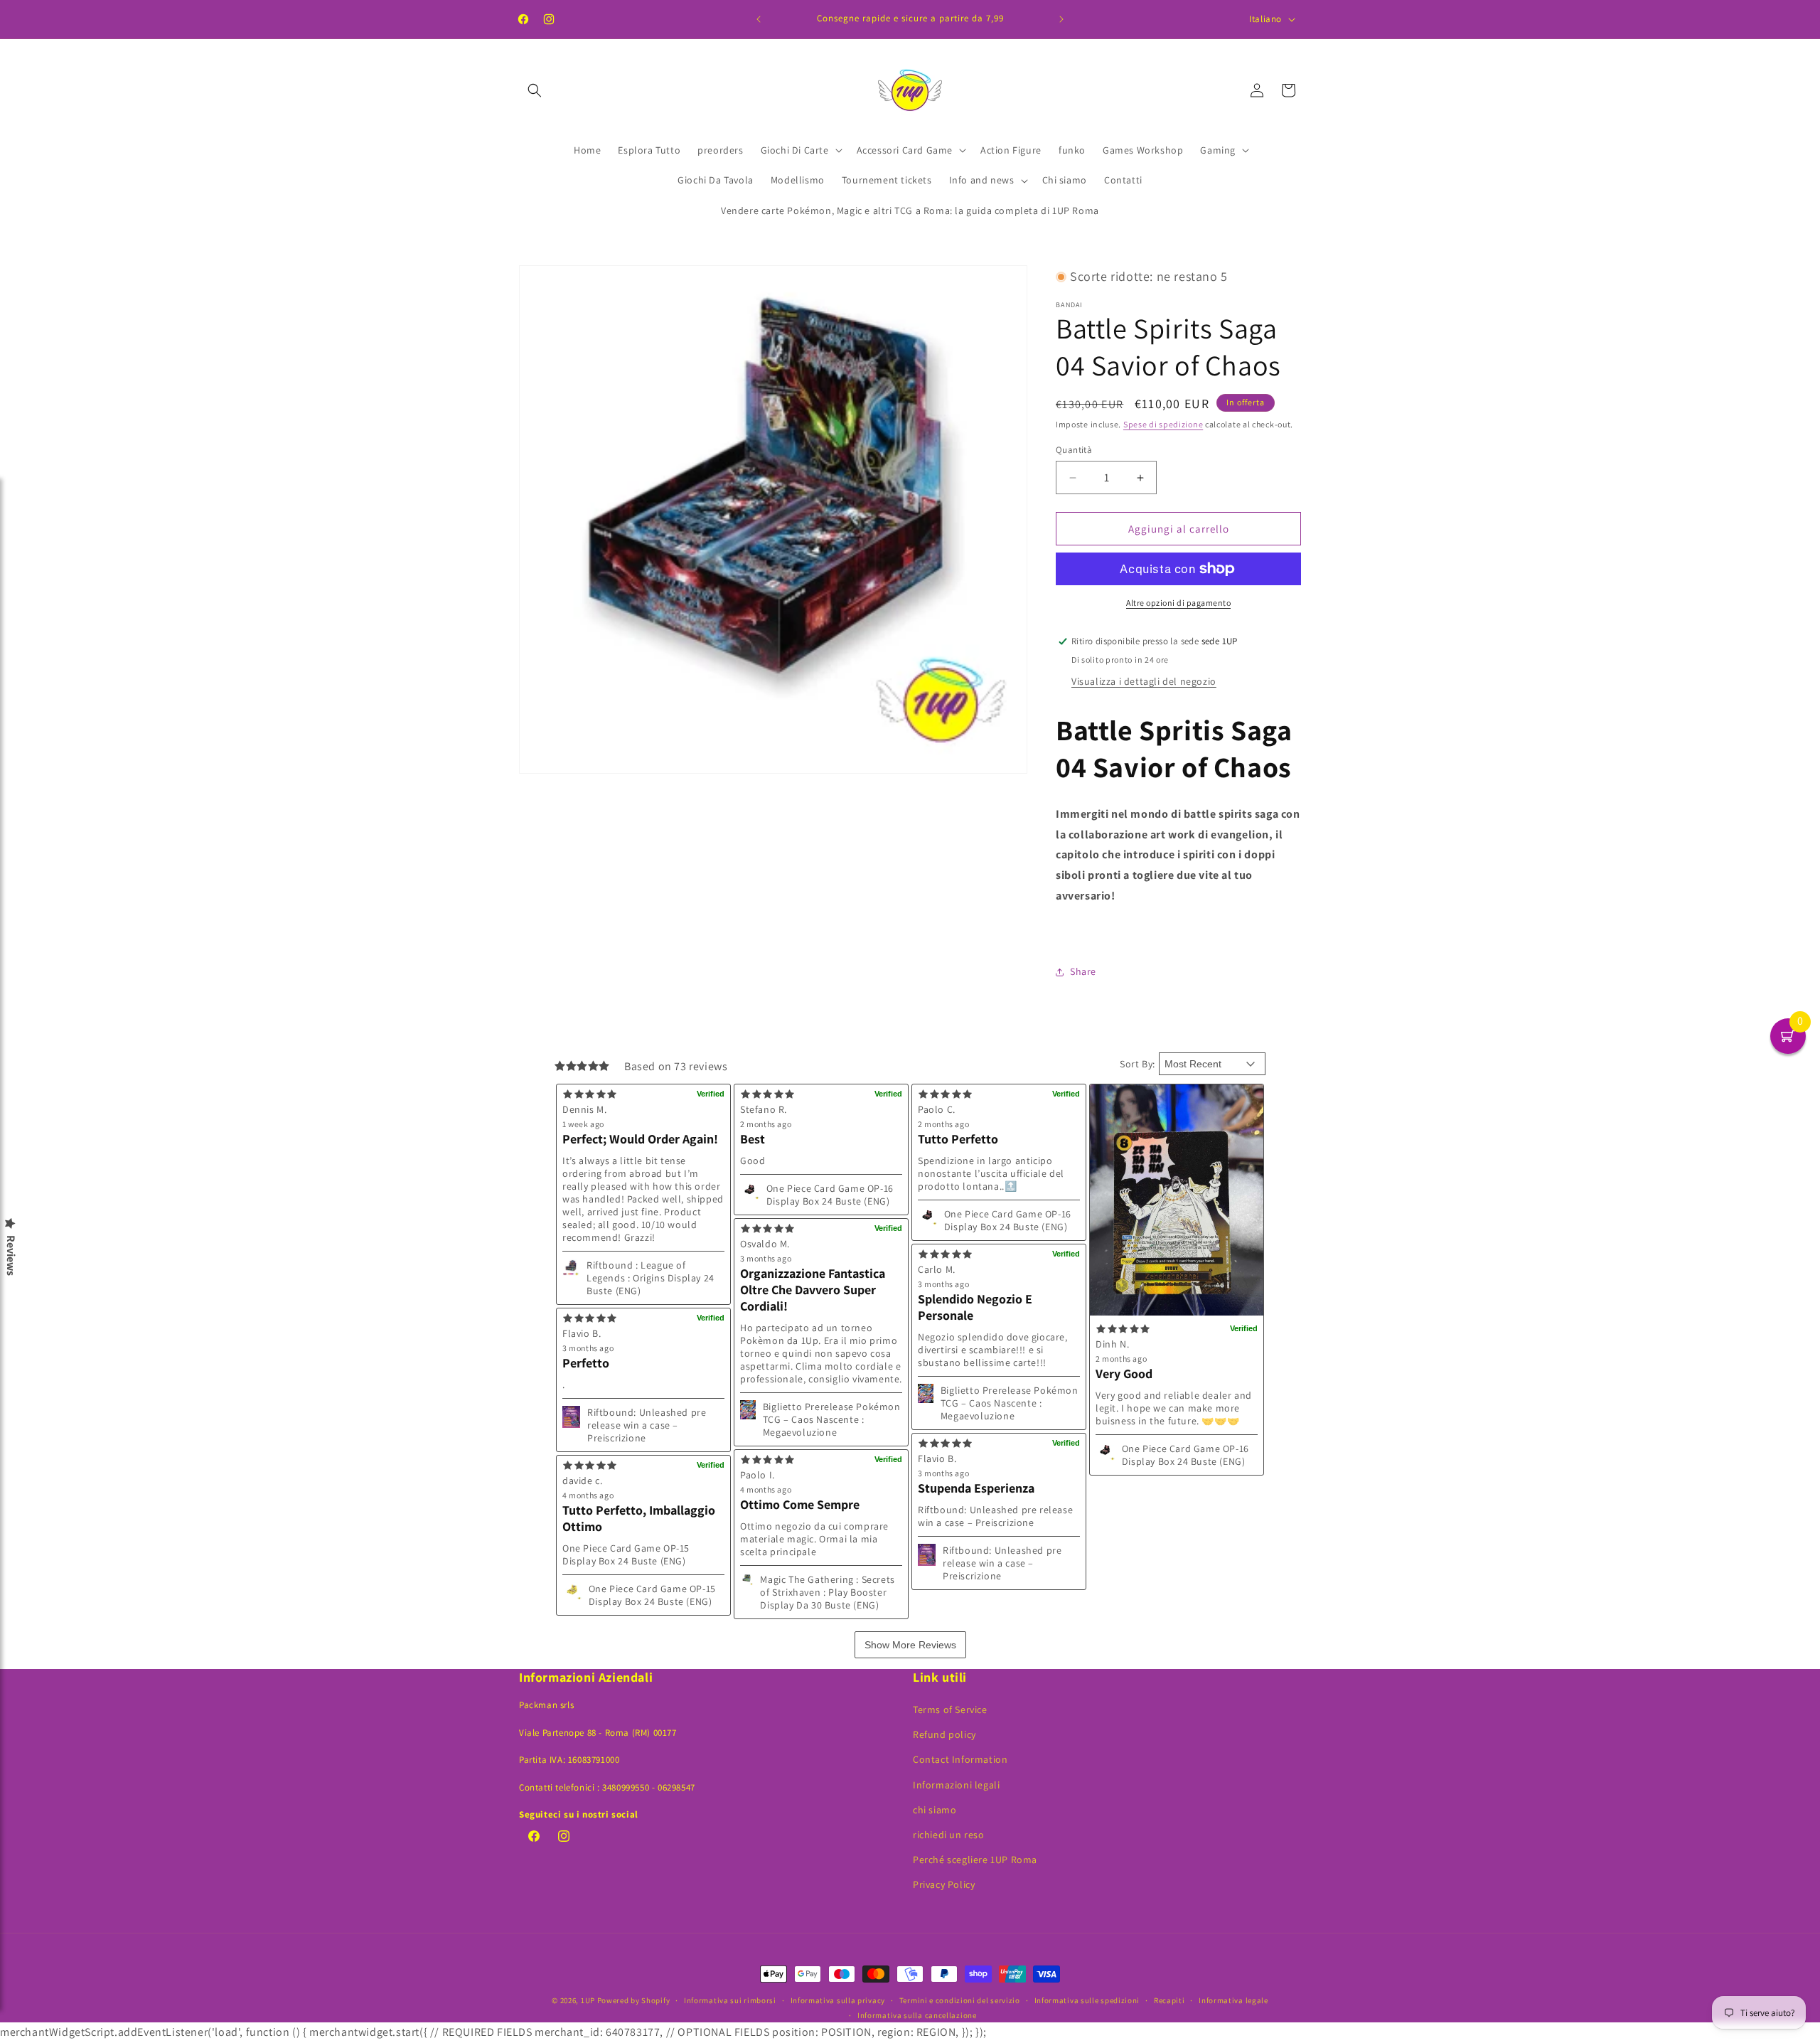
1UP (588, 2000)
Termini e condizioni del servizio (960, 2000)
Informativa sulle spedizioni (1087, 2000)
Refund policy (944, 1734)
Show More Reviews (910, 1645)
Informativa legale (1233, 2000)
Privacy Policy (944, 1884)
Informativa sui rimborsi (730, 2000)
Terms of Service (950, 1709)
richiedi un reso (949, 1835)
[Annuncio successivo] (1061, 19)
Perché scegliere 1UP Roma (975, 1860)
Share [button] (1083, 971)
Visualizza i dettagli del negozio (1144, 681)
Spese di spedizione (1163, 424)
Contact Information (960, 1759)
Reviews (11, 1255)
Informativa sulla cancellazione (917, 2015)
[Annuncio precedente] (759, 19)
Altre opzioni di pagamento (1178, 603)
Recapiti (1169, 2000)
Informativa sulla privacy (838, 2000)
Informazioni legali (956, 1785)
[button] (535, 90)
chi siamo (935, 1810)
